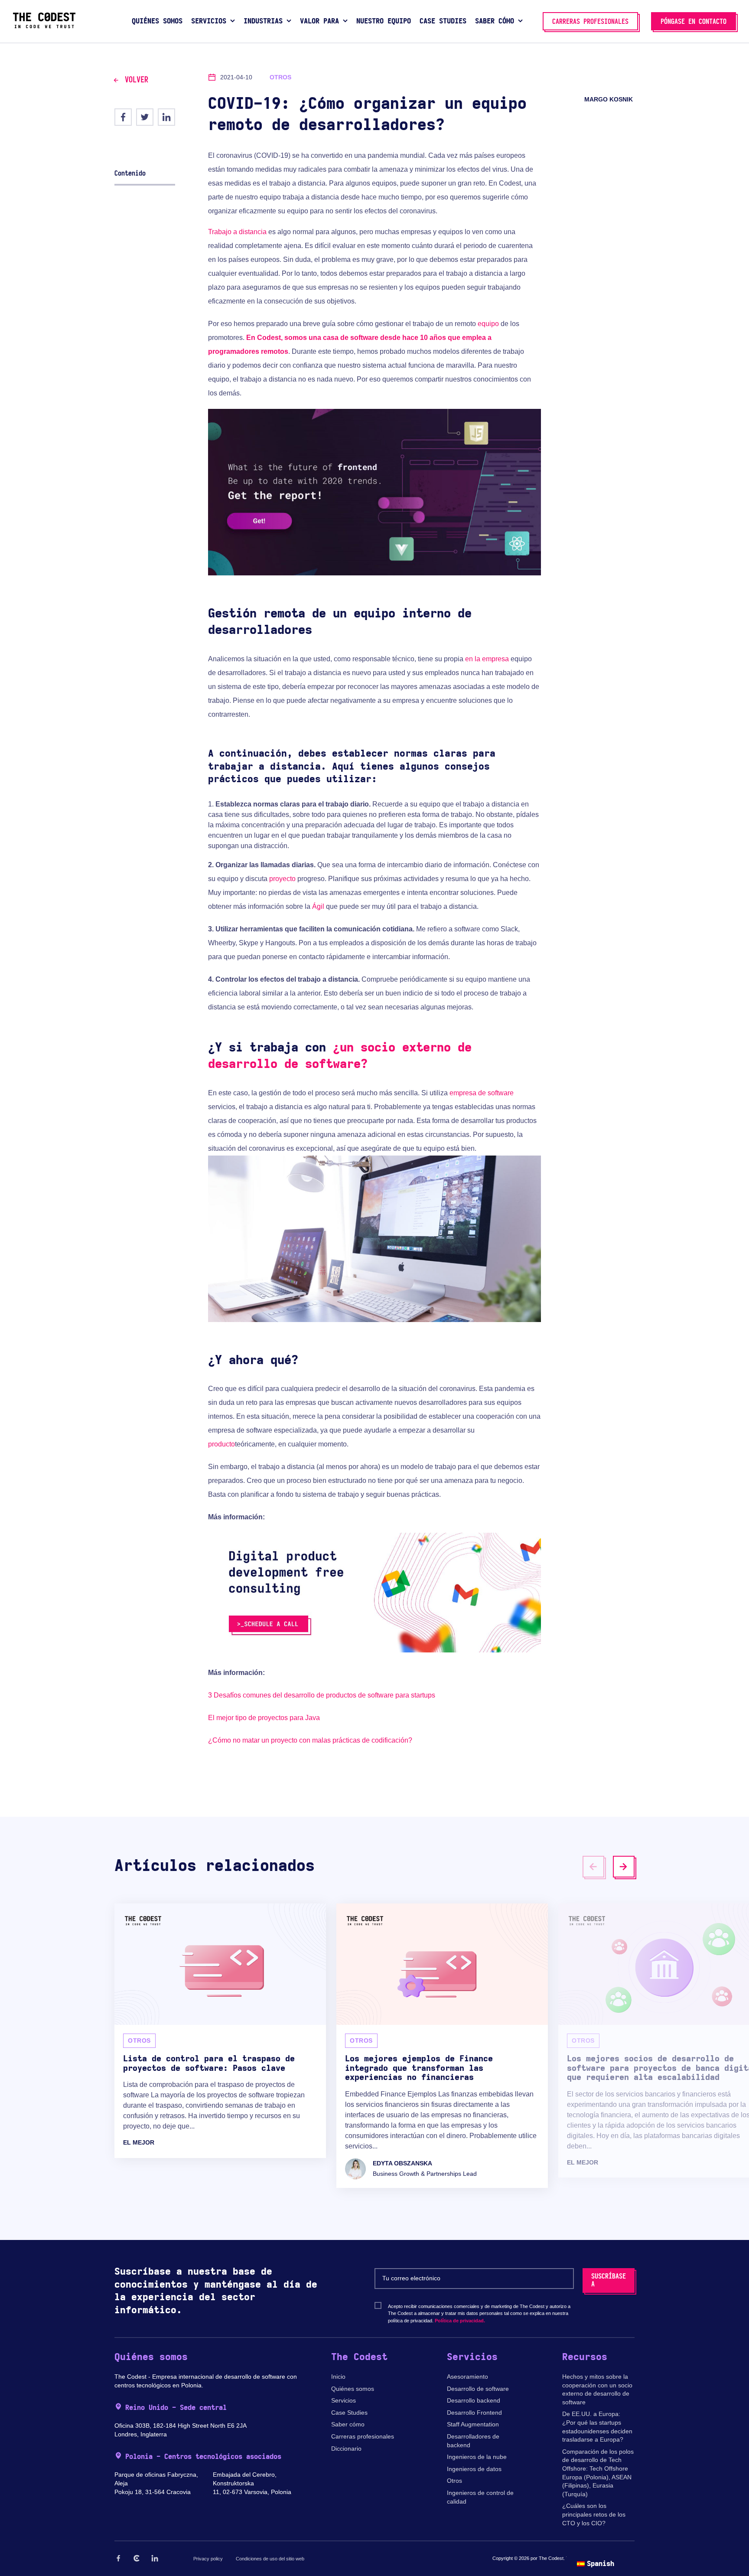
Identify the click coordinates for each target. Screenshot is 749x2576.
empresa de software (482, 1093)
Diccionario (346, 2449)
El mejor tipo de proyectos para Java (264, 1718)
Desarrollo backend (474, 2400)
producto (221, 1444)
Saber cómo (348, 2424)
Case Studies (349, 2413)
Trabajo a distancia (237, 232)
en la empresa (487, 659)
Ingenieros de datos (474, 2469)
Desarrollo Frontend (474, 2413)
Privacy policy (208, 2559)
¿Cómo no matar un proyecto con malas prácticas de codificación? (310, 1740)
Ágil (318, 906)
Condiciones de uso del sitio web (270, 2559)
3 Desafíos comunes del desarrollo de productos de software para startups (322, 1695)
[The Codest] (44, 26)
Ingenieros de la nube (477, 2457)
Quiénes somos (353, 2389)
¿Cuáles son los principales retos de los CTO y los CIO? (594, 2514)
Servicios (344, 2400)
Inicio (338, 2377)
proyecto (282, 879)
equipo (488, 324)
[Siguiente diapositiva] (624, 1867)
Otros (454, 2481)
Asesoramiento (467, 2377)
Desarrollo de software (478, 2389)
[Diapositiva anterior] (593, 1867)
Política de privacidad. (460, 2321)
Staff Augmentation (473, 2424)
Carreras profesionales (363, 2436)
